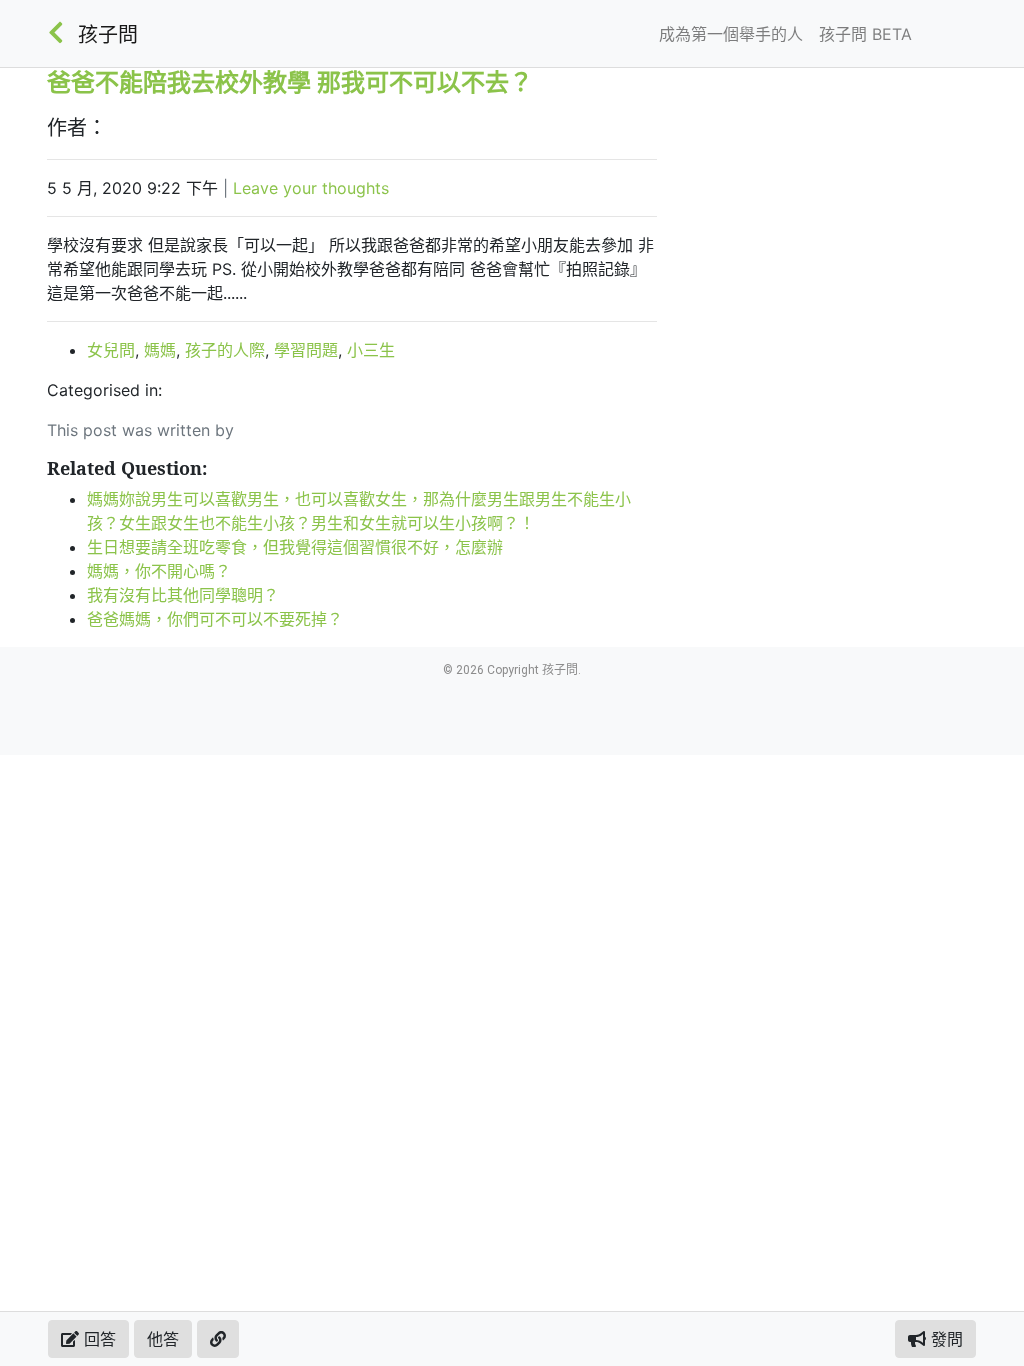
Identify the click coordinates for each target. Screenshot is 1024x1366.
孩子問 (108, 35)
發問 (944, 1339)
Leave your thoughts (311, 188)
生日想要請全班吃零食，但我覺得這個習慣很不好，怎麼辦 (295, 547)
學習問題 (306, 350)
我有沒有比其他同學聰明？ (183, 595)
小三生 (371, 350)
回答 (97, 1339)
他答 (163, 1339)
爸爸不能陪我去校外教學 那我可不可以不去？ (290, 81)
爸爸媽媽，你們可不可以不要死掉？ (215, 619)
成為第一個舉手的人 (731, 34)
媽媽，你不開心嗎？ (159, 571)
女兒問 (111, 350)
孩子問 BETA (865, 34)
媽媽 (160, 350)
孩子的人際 (225, 350)
